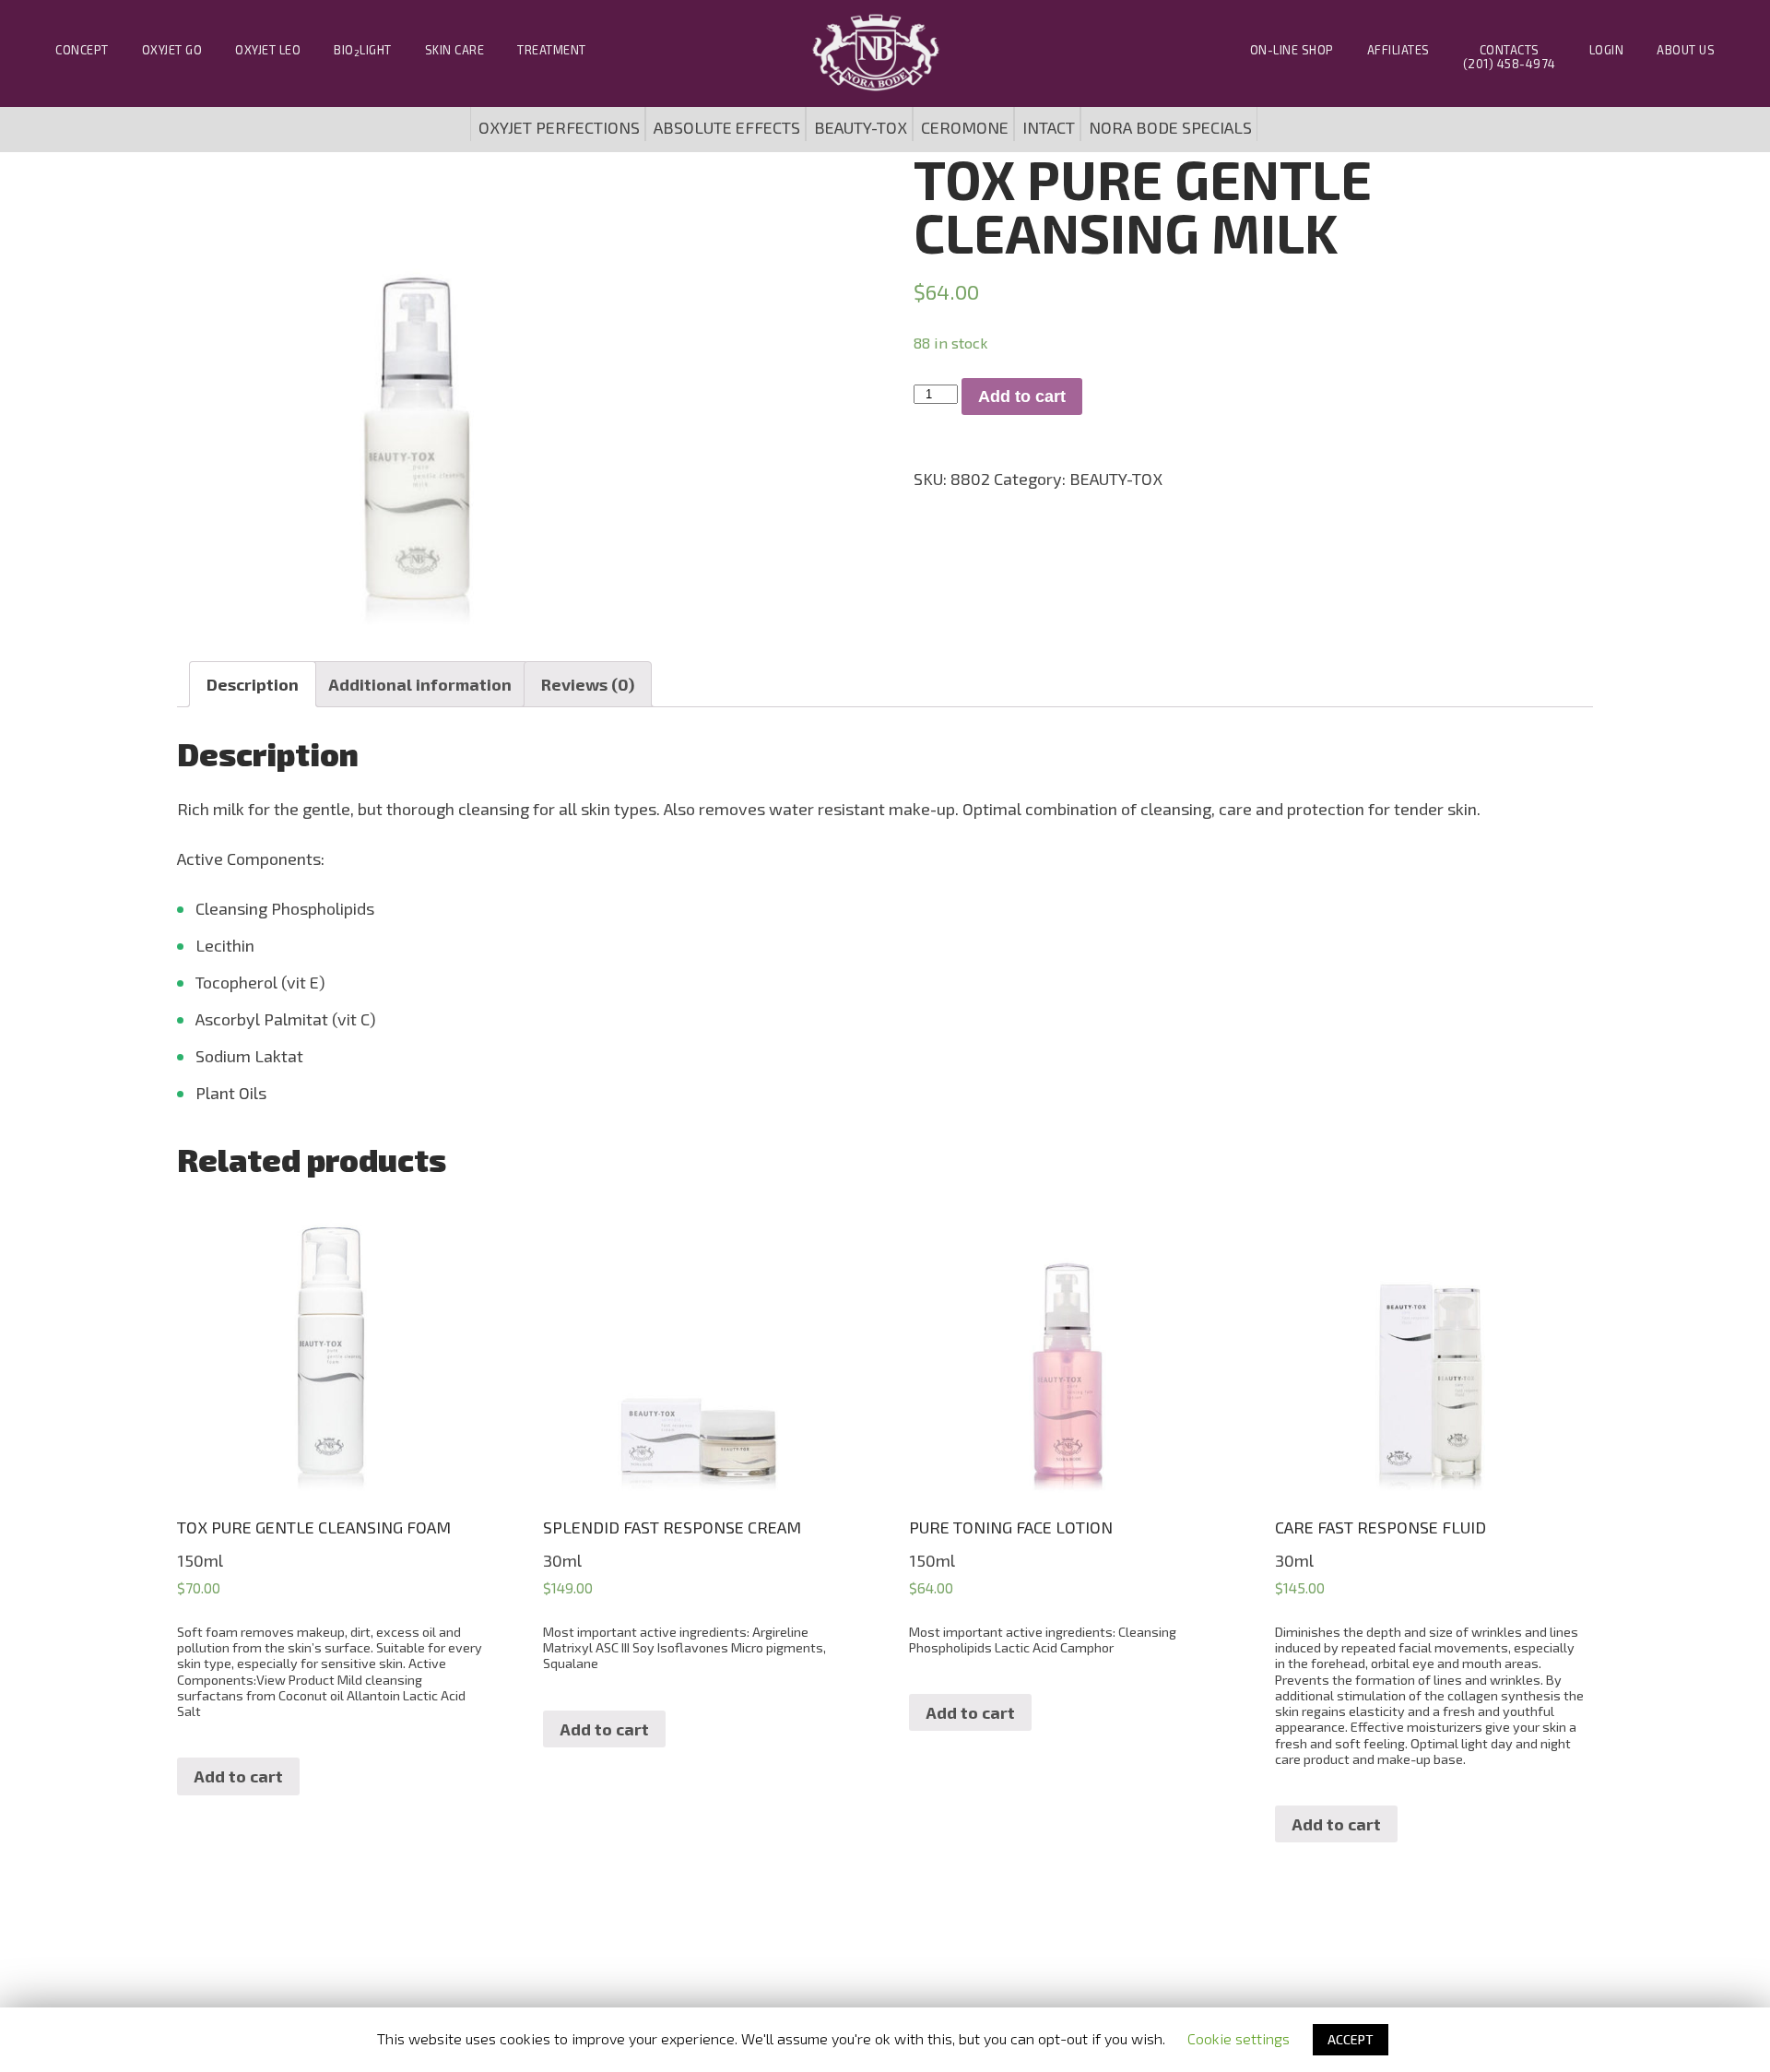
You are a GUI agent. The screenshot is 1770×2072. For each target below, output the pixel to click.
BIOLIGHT (363, 50)
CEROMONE (965, 127)
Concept (82, 50)
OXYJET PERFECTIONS (559, 127)
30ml (684, 1594)
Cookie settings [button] (1239, 2038)
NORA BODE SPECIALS (1170, 127)
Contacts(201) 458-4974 (1510, 57)
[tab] (253, 684)
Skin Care (455, 50)
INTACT (1049, 127)
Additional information (420, 684)
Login (1607, 50)
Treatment (552, 50)
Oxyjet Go (172, 50)
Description (253, 684)
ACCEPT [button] (1351, 2039)
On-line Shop (1292, 50)
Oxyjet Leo (268, 50)
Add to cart (1022, 397)
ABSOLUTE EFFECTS (727, 127)
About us (1686, 50)
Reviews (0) (588, 684)
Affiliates (1398, 50)
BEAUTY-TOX (861, 127)
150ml (330, 1618)
